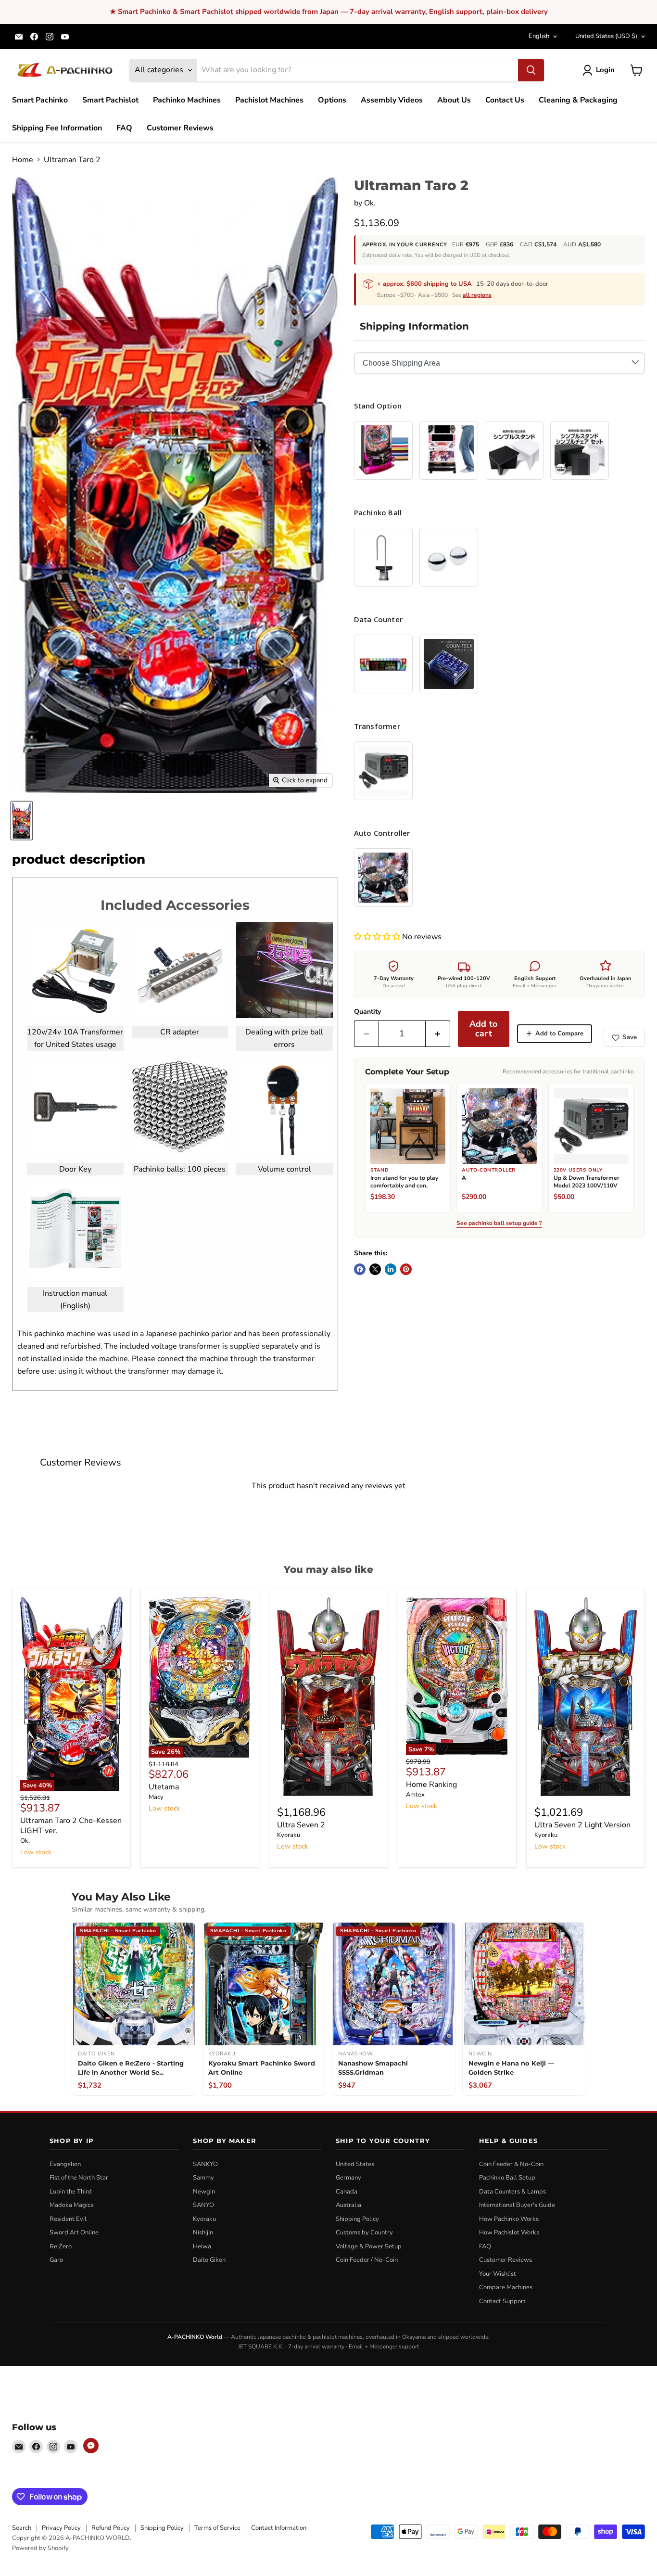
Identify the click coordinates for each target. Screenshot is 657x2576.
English (539, 36)
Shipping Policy (357, 2219)
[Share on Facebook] (360, 1269)
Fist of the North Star (79, 2178)
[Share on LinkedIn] (391, 1269)
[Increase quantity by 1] (438, 1034)
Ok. (370, 203)
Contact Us (505, 100)
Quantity (367, 1012)
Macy (156, 1797)
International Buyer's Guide (517, 2205)
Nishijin (203, 2232)
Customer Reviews (180, 128)
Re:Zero (61, 2246)
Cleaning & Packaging (578, 100)
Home (23, 160)
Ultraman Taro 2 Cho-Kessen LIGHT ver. (71, 1826)
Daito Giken (209, 2260)
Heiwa (202, 2246)
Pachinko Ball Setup (507, 2178)
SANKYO (205, 2164)
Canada (347, 2192)
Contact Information (279, 2528)
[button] (378, 937)
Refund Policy (111, 2528)
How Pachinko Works (509, 2219)
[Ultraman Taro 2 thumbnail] (22, 821)
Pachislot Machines (269, 100)
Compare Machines (506, 2287)
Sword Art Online (74, 2232)
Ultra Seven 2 (301, 1825)
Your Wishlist (498, 2274)
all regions (477, 295)
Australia (348, 2205)
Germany (348, 2178)
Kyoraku (289, 1835)
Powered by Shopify (40, 2548)
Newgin (204, 2192)
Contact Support (502, 2301)
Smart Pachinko (40, 100)
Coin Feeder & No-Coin (511, 2164)
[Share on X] (375, 1269)
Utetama (164, 1787)
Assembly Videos (392, 100)
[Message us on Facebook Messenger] (91, 2446)
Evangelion (65, 2164)
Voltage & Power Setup (369, 2246)
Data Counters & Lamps (512, 2192)
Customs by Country (364, 2232)
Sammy (203, 2178)
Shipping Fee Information (57, 128)
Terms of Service (217, 2528)
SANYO (203, 2205)
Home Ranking (431, 1785)
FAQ (124, 128)
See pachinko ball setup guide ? (499, 1224)
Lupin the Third (71, 2192)
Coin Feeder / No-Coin (367, 2260)
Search (22, 2528)
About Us (454, 100)
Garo (56, 2260)
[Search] (531, 70)
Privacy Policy (61, 2528)
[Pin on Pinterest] (406, 1269)
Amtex (415, 1795)
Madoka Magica (72, 2205)
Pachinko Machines (187, 100)
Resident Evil (68, 2219)
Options (332, 100)
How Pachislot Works (509, 2232)
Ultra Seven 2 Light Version (582, 1825)
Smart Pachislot (110, 100)
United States (606, 36)
